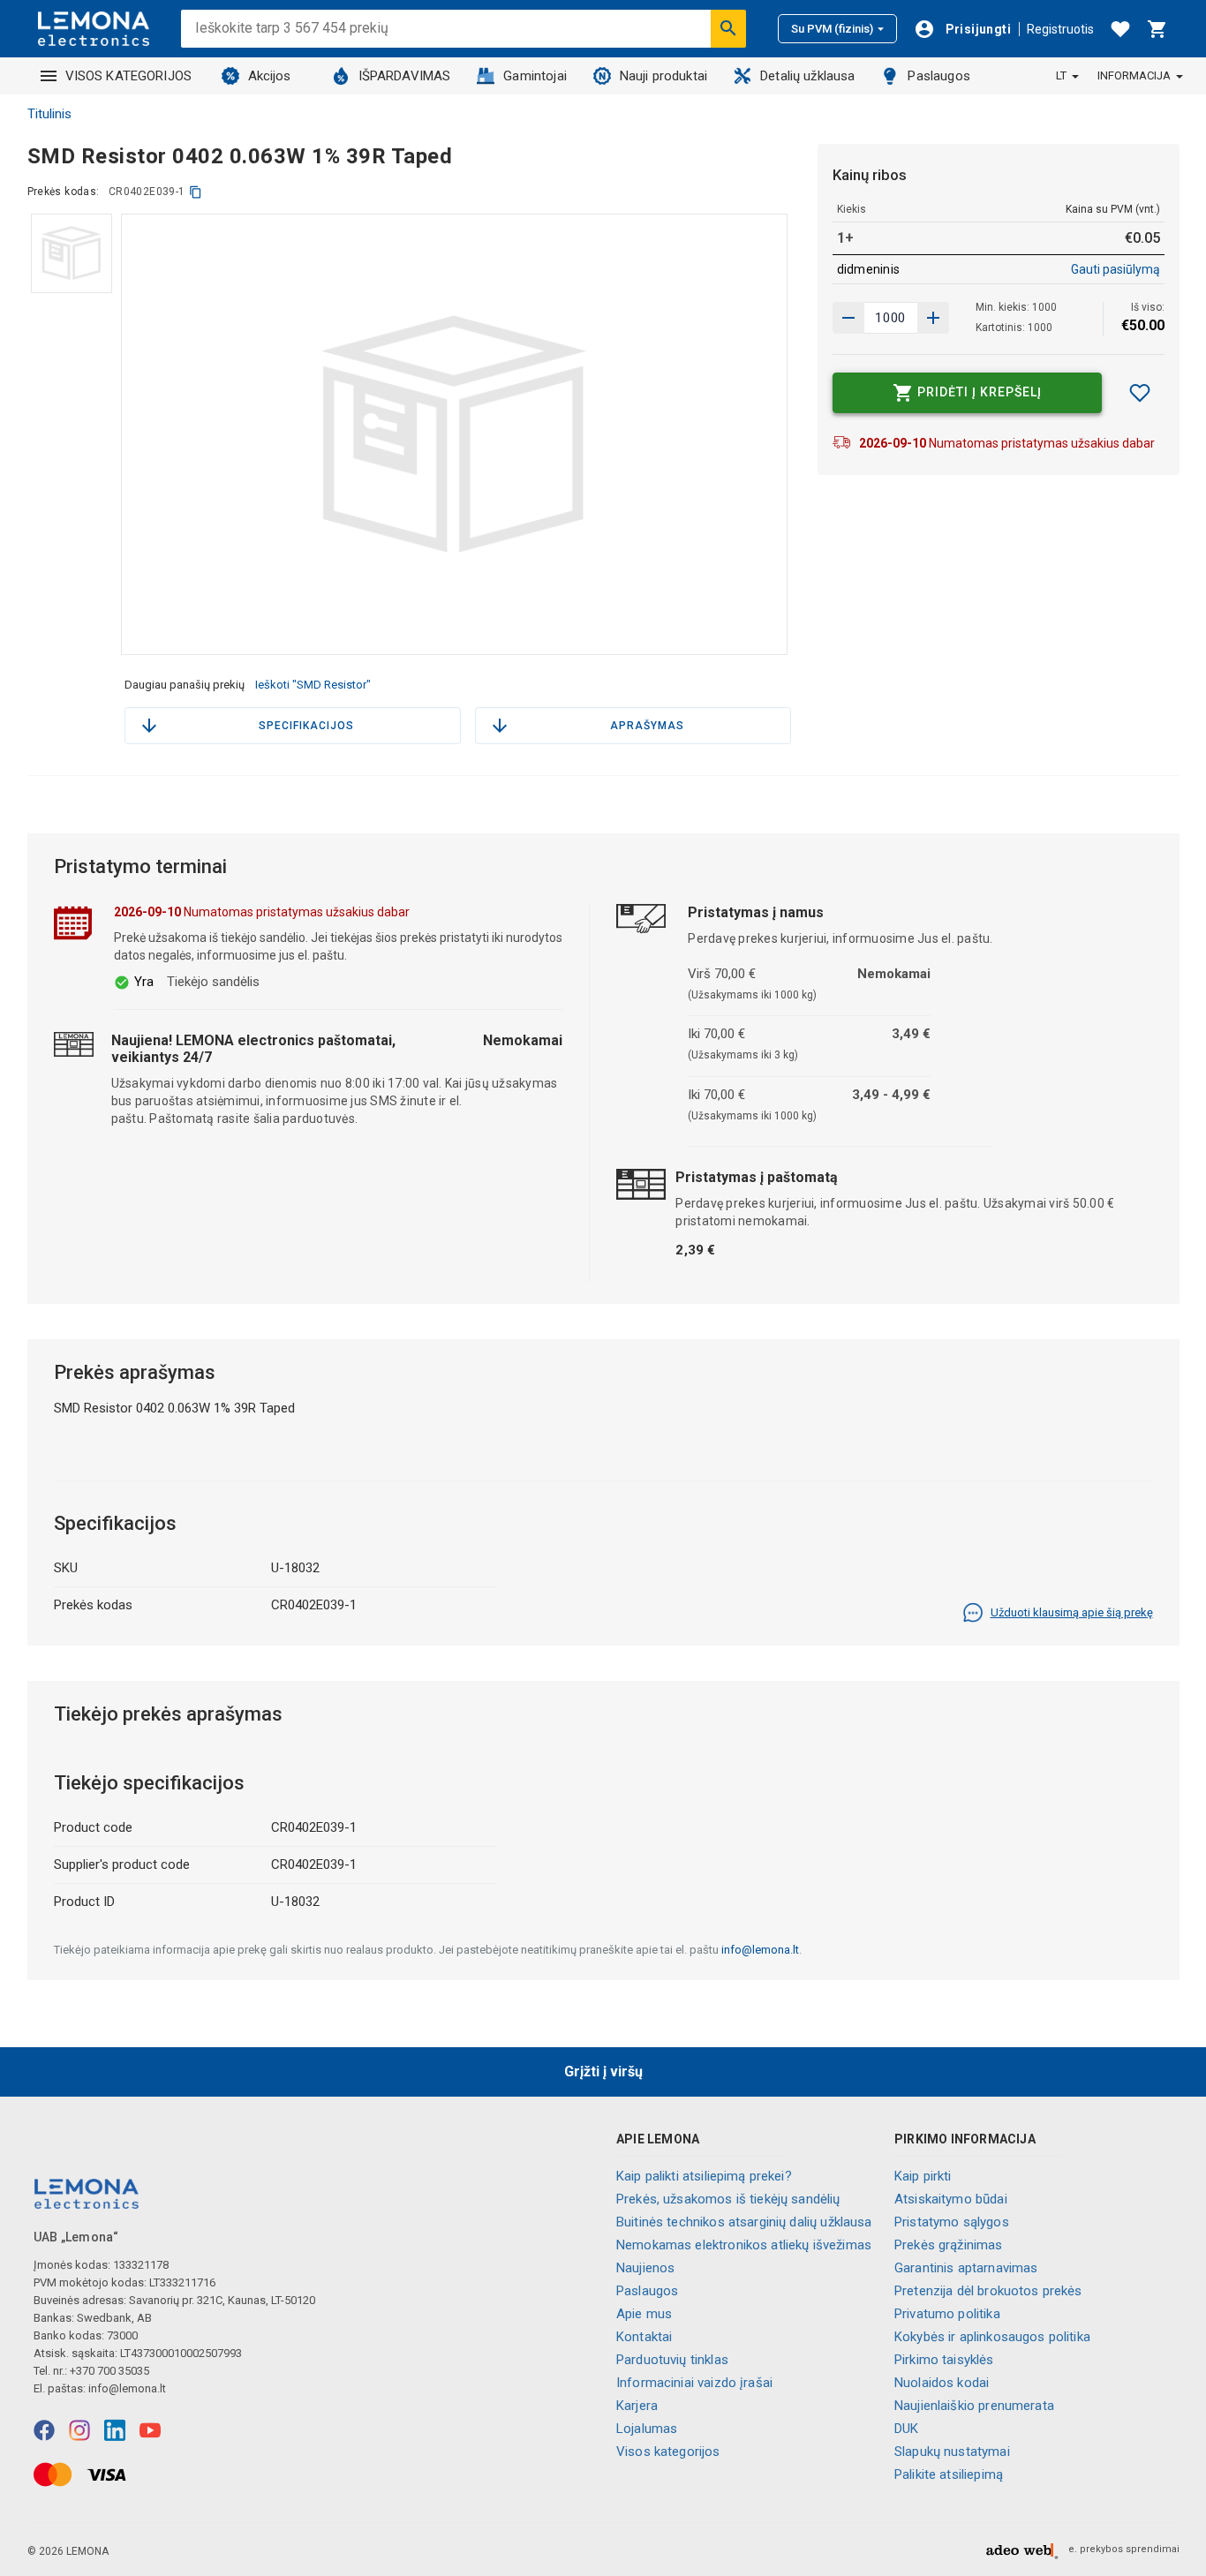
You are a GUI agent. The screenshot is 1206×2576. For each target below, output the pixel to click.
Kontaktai (644, 2337)
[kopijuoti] (196, 192)
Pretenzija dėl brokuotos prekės (988, 2291)
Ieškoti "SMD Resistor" (313, 685)
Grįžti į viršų (603, 2071)
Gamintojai (535, 76)
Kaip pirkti (923, 2176)
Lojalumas (647, 2429)
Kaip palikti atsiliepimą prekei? (704, 2176)
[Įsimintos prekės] (1120, 29)
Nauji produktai (663, 76)
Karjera (637, 2406)
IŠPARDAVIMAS (405, 76)
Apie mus (644, 2314)
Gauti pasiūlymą (1116, 269)
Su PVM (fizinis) (832, 29)
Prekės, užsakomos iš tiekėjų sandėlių (728, 2199)
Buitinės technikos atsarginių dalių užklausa (744, 2222)
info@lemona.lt (760, 1950)
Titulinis (49, 114)
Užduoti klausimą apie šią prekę (1072, 1612)
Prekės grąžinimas (949, 2245)
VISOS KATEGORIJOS (129, 76)
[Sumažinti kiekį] (933, 318)
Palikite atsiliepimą (949, 2474)
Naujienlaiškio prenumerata (974, 2406)
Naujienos (645, 2268)
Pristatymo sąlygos (952, 2222)
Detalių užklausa (807, 76)
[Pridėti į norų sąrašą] (1140, 393)
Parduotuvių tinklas (672, 2360)
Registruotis (1060, 29)
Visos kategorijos (668, 2452)
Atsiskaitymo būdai (951, 2199)
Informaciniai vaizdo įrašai (694, 2383)
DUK (906, 2429)
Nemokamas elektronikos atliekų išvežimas (744, 2245)
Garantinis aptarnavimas (966, 2268)
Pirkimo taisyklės (944, 2360)
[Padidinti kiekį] (848, 318)
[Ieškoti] (728, 28)
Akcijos (270, 76)
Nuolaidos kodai (942, 2383)
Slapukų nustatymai (952, 2452)
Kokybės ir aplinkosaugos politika (992, 2337)
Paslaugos (938, 76)
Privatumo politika (947, 2314)
